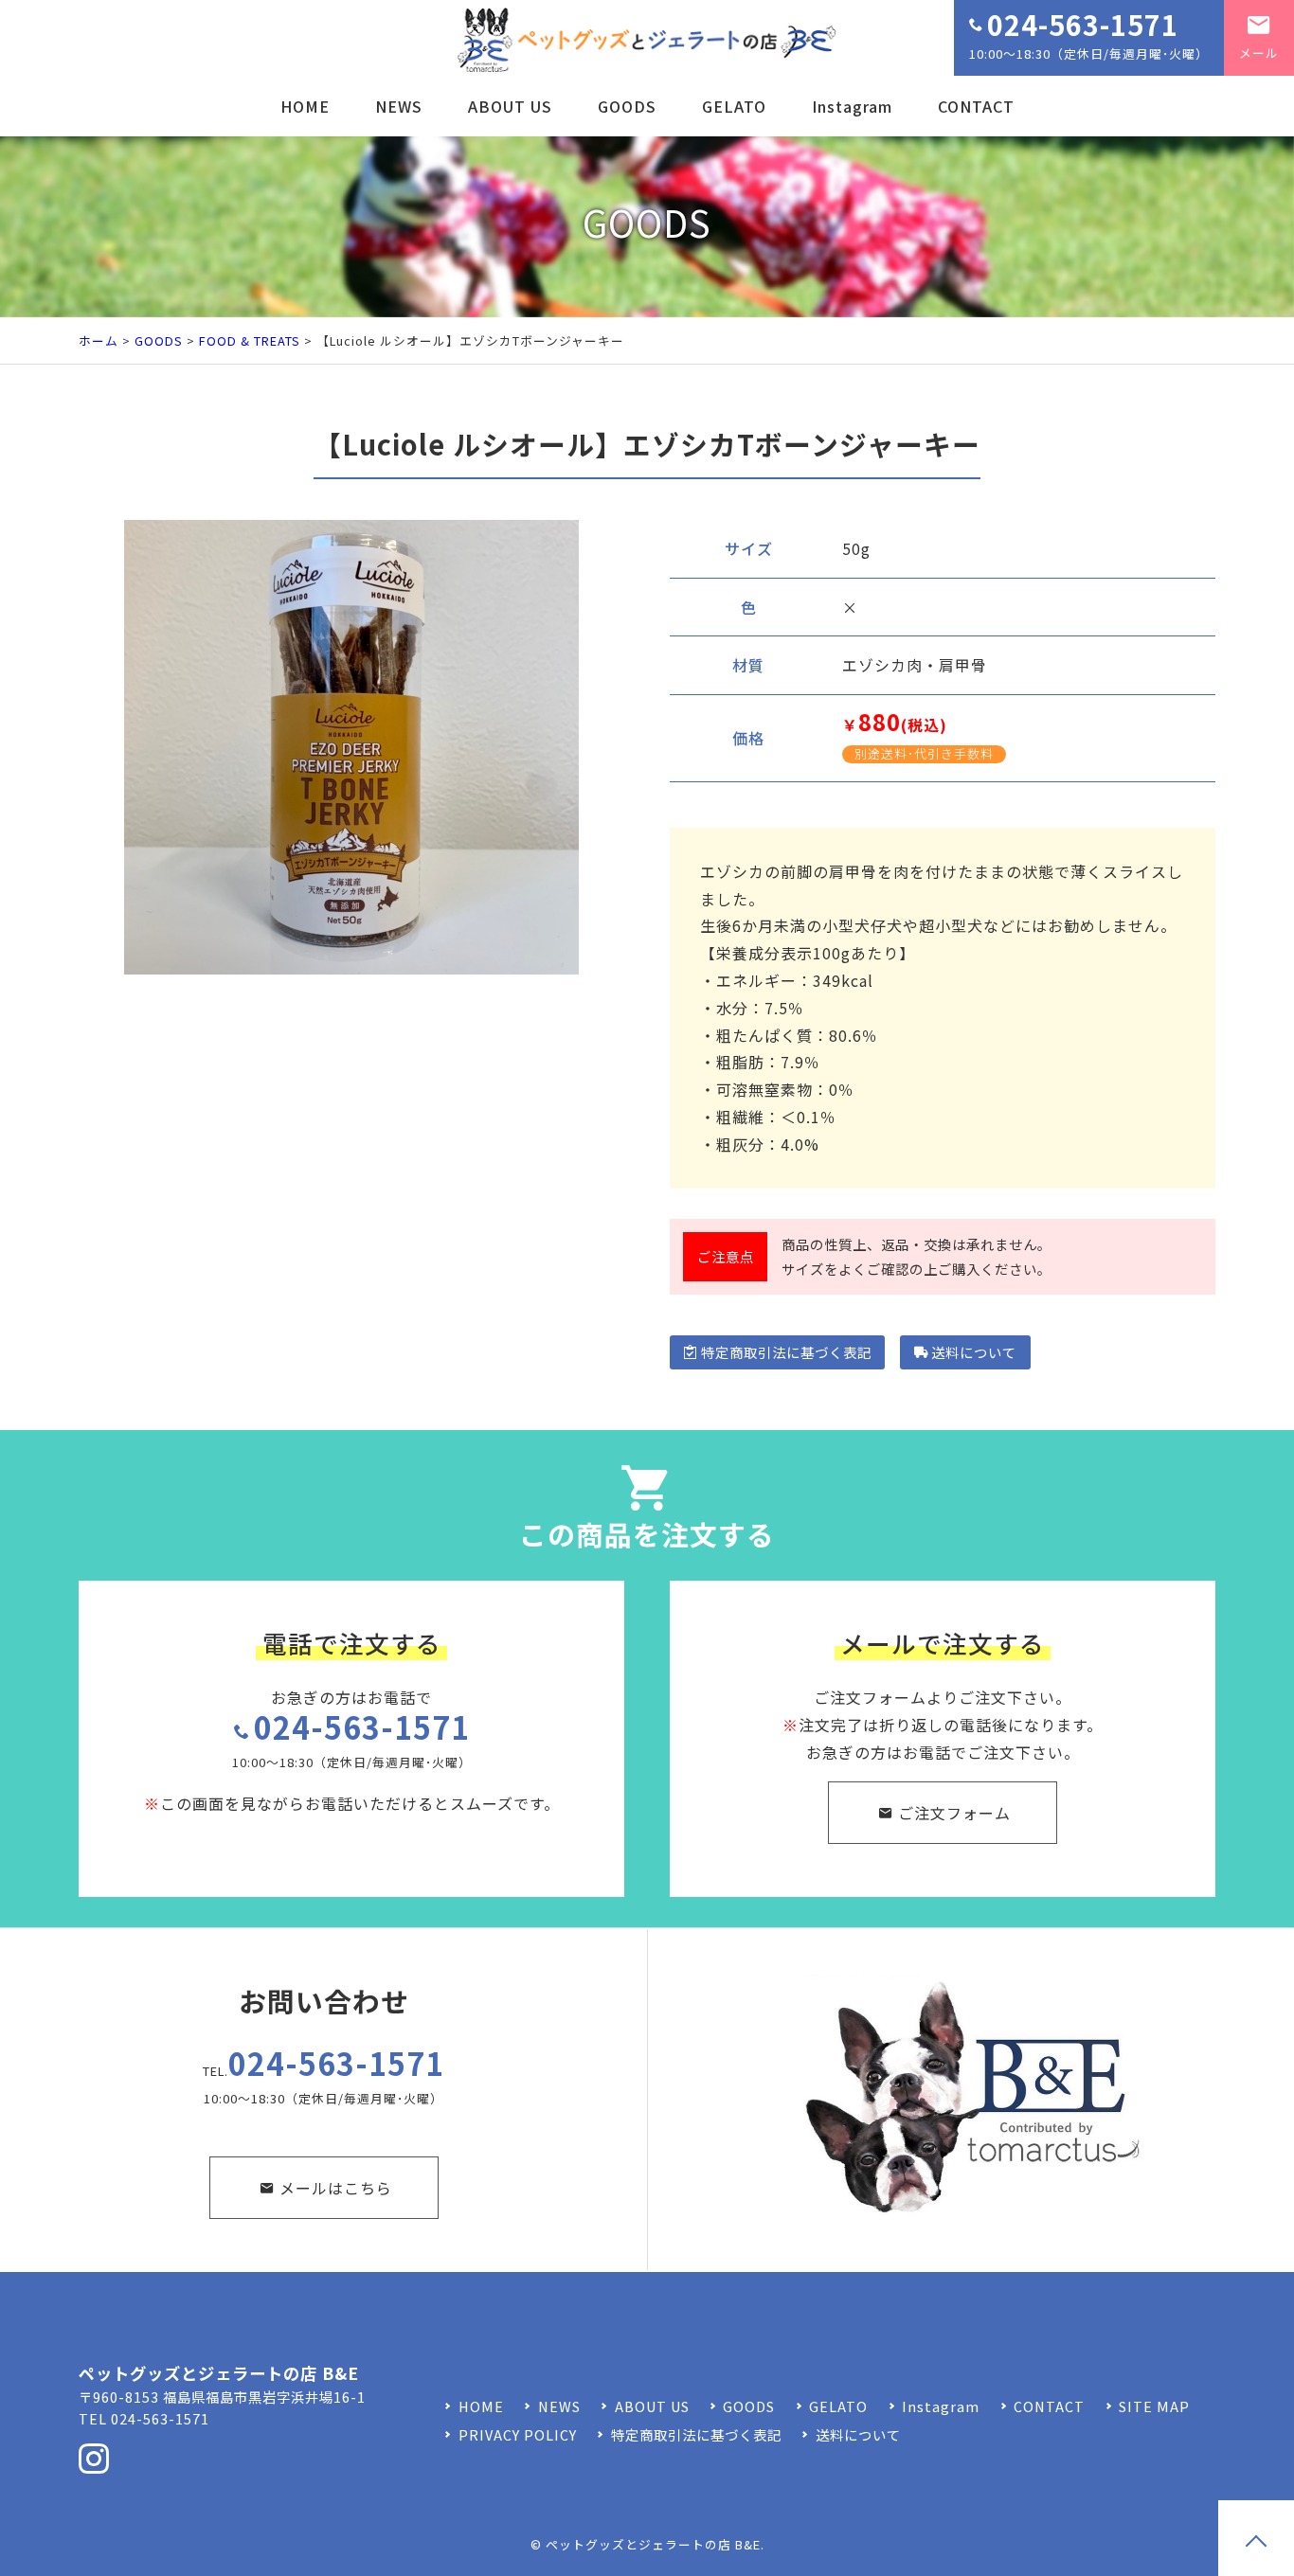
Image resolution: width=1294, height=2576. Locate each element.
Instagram (852, 106)
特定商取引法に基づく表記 (786, 1352)
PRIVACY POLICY (517, 2434)
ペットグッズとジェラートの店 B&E (653, 2544)
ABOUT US (510, 106)
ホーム (99, 340)
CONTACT (976, 106)
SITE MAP (1154, 2406)
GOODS (627, 106)
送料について (974, 1352)
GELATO (734, 106)
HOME (305, 106)
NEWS (399, 106)
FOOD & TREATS (250, 340)
